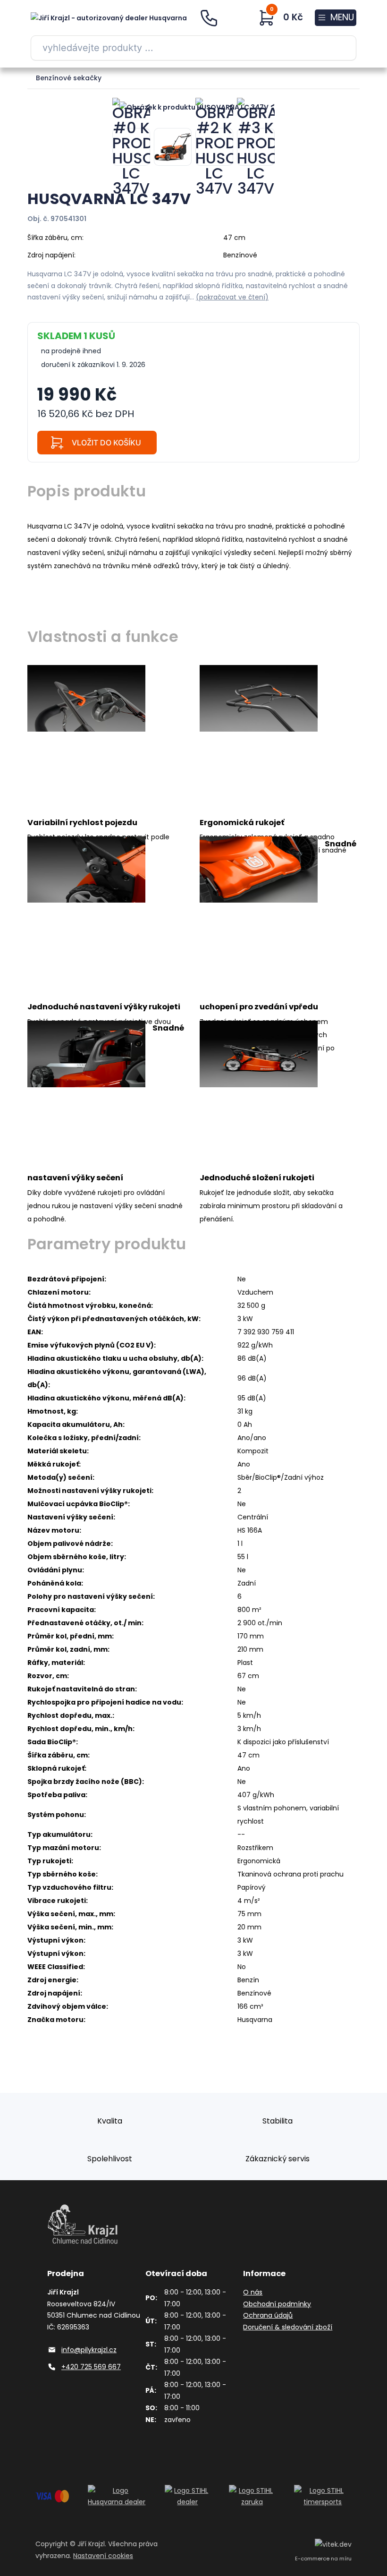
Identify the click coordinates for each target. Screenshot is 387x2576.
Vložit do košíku (106, 443)
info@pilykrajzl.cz (89, 2350)
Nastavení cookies (103, 2556)
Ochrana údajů (268, 2315)
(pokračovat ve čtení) (232, 297)
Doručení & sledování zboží (288, 2327)
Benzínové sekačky (69, 78)
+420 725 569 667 (91, 2367)
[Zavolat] (212, 18)
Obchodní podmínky (277, 2304)
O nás (253, 2292)
